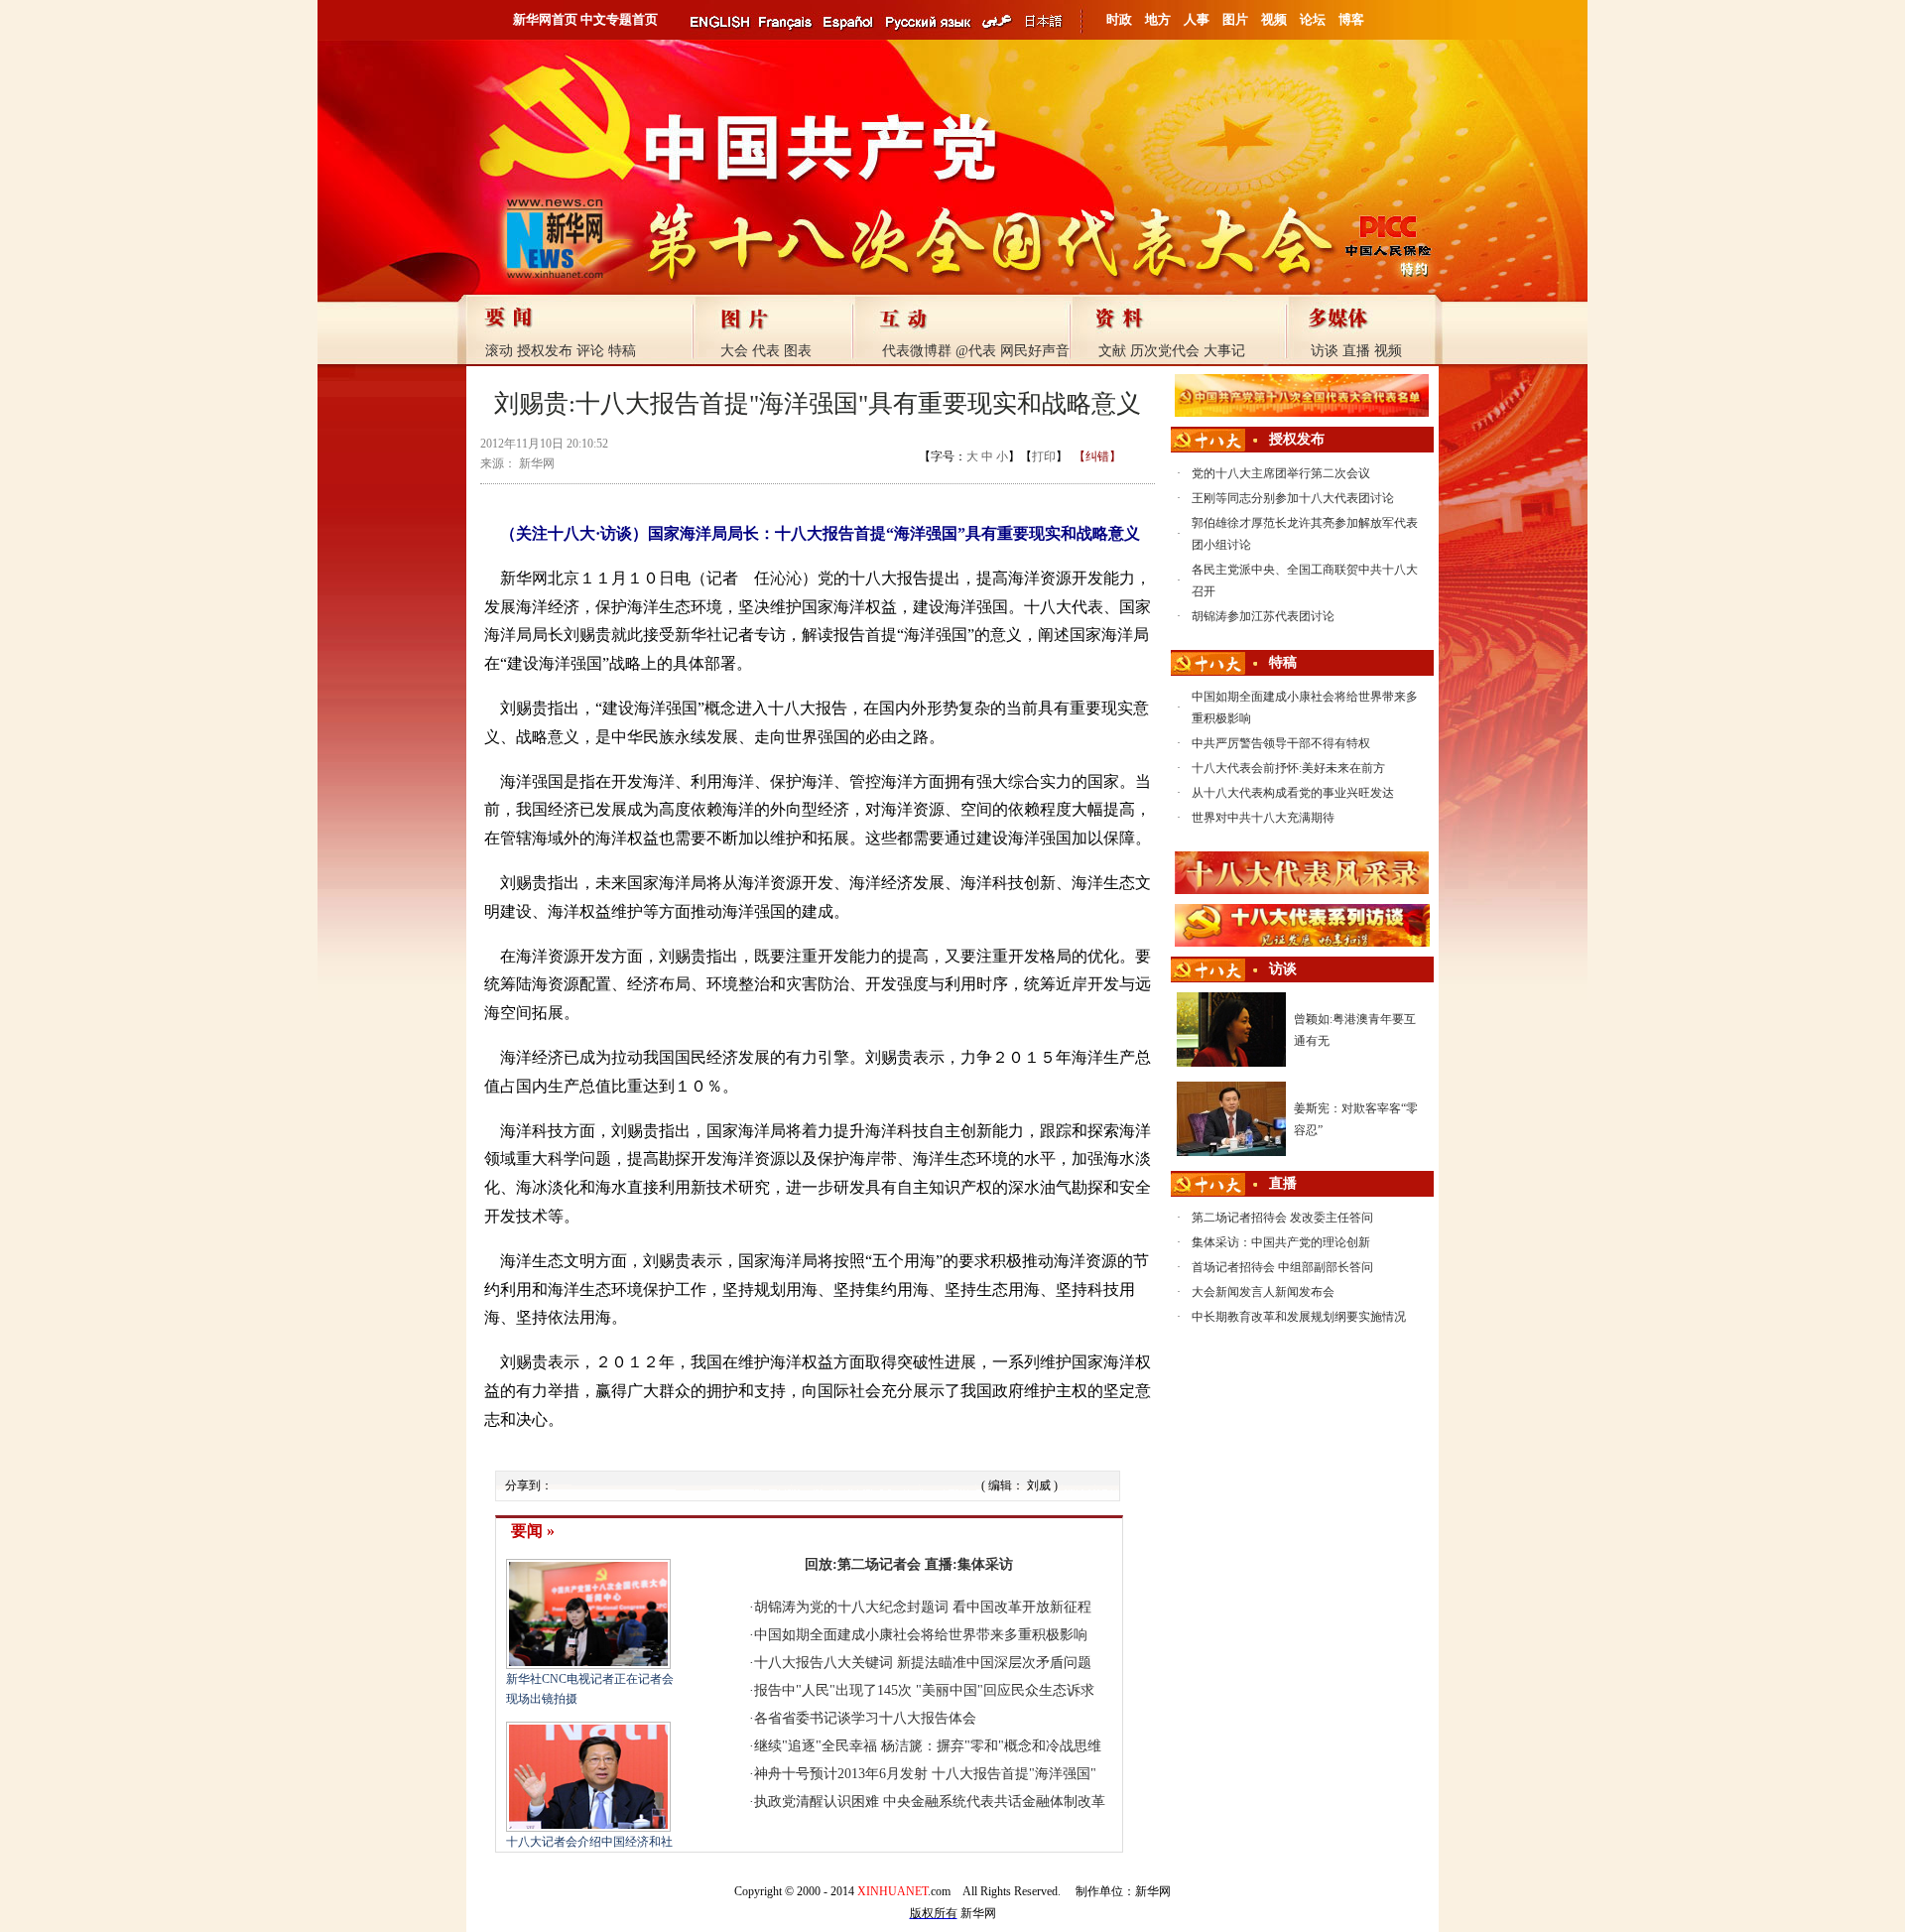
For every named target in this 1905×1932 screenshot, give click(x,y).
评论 (590, 351)
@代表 (976, 351)
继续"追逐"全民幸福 (816, 1746)
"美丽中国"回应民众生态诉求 (1005, 1690)
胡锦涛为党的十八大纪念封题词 (851, 1607)
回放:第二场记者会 (863, 1564)
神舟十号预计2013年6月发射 (841, 1774)
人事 (1197, 19)
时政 (1119, 19)
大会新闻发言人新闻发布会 (1263, 1292)
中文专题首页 (619, 19)
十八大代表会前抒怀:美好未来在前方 (1288, 768)
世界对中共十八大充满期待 (1263, 818)
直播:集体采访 (969, 1564)
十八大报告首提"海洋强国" (1014, 1774)
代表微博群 (917, 351)
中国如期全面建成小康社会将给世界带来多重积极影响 (921, 1635)
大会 (734, 351)
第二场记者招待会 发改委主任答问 (1282, 1218)
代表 (766, 351)
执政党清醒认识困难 (817, 1802)
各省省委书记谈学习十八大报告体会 (865, 1718)
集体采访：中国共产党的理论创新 (1281, 1242)
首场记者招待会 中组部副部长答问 (1282, 1267)
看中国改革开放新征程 (1022, 1607)
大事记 (1224, 351)
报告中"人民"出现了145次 (833, 1690)
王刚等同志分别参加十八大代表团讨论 (1293, 498)
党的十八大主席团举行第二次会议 (1281, 473)
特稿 (622, 351)
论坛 (1313, 19)
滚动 (499, 351)
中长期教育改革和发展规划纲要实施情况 (1299, 1317)
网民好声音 (1035, 351)
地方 (1158, 19)
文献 (1112, 351)
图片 (1235, 19)
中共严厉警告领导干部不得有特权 (1281, 743)
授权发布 (545, 351)
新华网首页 (545, 19)
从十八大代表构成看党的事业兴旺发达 (1293, 793)
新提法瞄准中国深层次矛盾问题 (994, 1663)
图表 (798, 351)
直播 (1356, 351)
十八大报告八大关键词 (824, 1663)
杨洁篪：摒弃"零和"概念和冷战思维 (991, 1746)
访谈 (1325, 351)
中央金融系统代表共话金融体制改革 (994, 1802)
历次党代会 (1165, 351)
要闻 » (533, 1531)
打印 (1044, 456)
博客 (1351, 19)
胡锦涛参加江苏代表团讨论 (1263, 616)
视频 (1274, 19)
